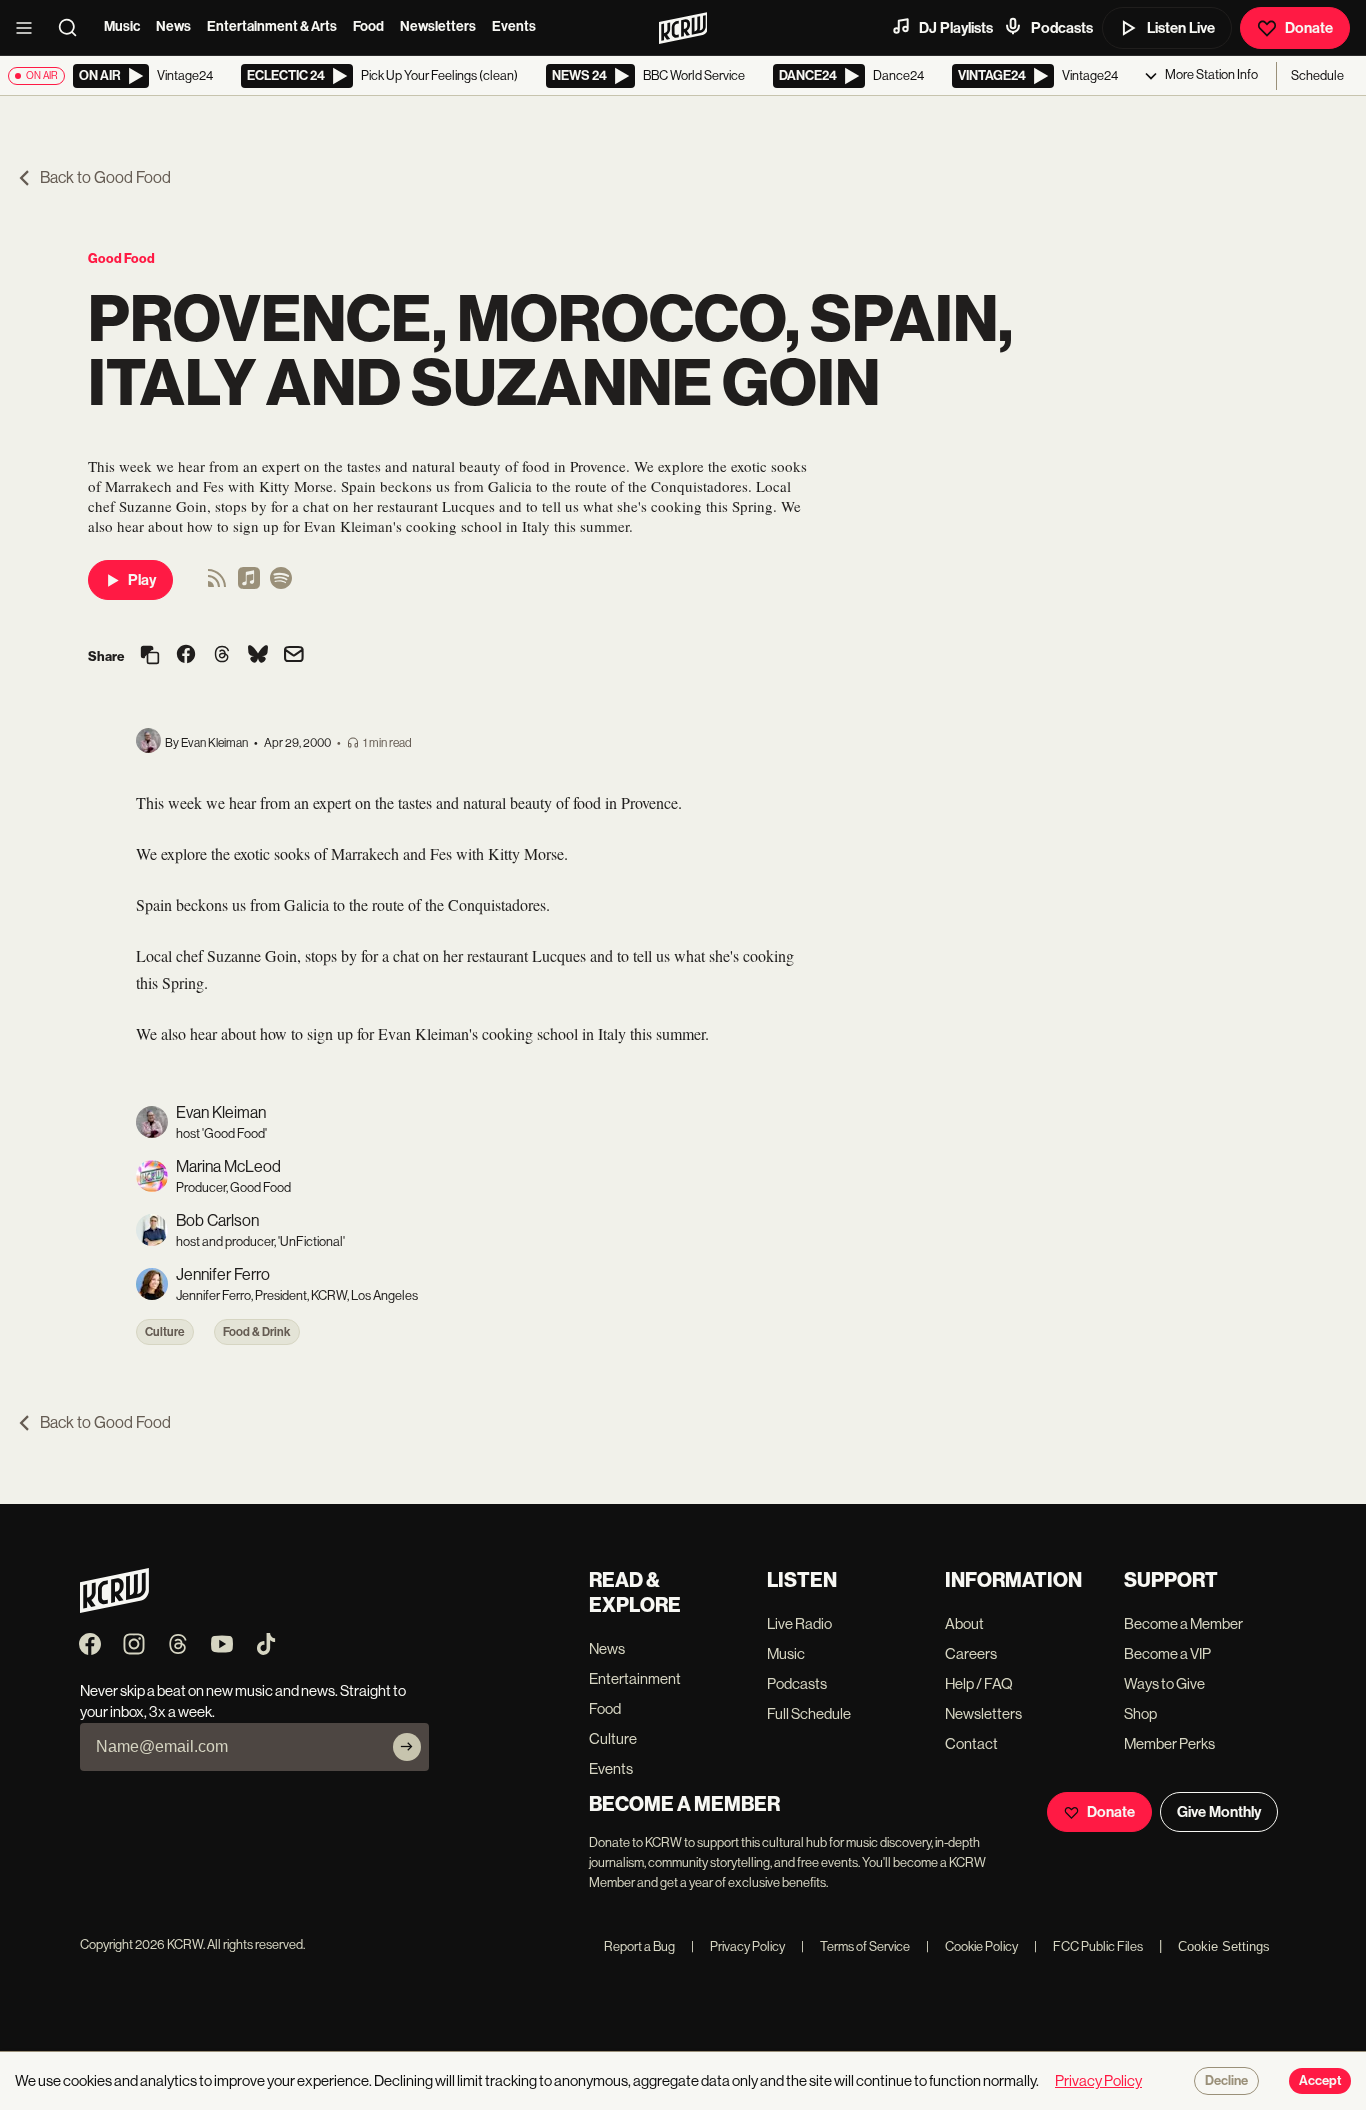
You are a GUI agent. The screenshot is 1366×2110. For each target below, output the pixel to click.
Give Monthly (1219, 1812)
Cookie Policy (972, 1946)
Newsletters (438, 26)
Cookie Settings (1224, 1946)
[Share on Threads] (222, 656)
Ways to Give (1164, 1683)
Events (514, 26)
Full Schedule (809, 1713)
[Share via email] (294, 656)
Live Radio (799, 1623)
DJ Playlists (956, 28)
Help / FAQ (979, 1683)
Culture (165, 1332)
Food (368, 26)
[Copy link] (150, 656)
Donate (1309, 28)
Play (142, 580)
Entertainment (635, 1678)
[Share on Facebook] (186, 656)
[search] (74, 28)
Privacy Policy (738, 1946)
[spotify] (281, 584)
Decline (1226, 2081)
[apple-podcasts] (249, 584)
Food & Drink (257, 1332)
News (173, 26)
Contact (971, 1743)
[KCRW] (114, 1607)
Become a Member (1183, 1623)
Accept (1320, 2081)
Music (122, 26)
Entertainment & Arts (272, 26)
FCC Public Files (1088, 1946)
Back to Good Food (105, 177)
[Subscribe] (407, 1747)
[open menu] (30, 28)
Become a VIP (1167, 1653)
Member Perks (1169, 1743)
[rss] (217, 584)
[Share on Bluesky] (258, 656)
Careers (971, 1653)
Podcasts (1062, 28)
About (964, 1623)
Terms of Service (855, 1946)
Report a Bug (639, 1946)
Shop (1140, 1713)
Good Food (121, 258)
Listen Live (1181, 28)
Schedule (1317, 75)
